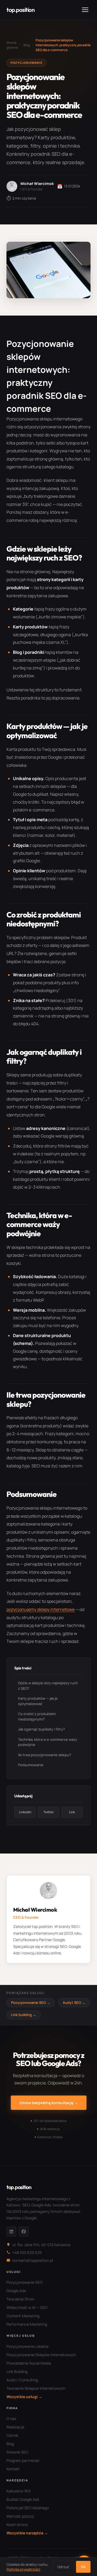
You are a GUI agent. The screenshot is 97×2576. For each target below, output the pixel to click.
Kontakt (13, 2469)
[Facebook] (24, 2232)
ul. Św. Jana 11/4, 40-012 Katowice (41, 2245)
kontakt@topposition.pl (33, 2260)
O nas (11, 2418)
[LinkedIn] (11, 2232)
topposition (20, 10)
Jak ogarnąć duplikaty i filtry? (41, 1729)
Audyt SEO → (74, 2003)
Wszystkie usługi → (24, 2397)
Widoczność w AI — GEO (27, 2307)
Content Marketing (23, 2316)
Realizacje (15, 2427)
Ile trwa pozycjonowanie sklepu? (45, 1755)
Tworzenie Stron (20, 2299)
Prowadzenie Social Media (29, 2363)
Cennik (12, 2435)
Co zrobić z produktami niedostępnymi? (37, 1716)
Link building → (24, 2015)
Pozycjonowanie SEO (25, 2282)
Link (72, 1812)
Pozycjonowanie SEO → (31, 2003)
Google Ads (16, 2291)
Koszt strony (17, 2524)
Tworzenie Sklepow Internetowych (36, 2388)
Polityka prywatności (23, 2569)
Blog (27, 45)
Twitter (49, 1812)
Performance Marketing (27, 2324)
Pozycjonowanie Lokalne (27, 2346)
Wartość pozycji (20, 2516)
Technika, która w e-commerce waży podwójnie (48, 1742)
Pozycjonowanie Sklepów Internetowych (41, 2355)
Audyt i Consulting (22, 2380)
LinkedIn (25, 1812)
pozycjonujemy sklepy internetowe (41, 1609)
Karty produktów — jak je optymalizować (38, 1701)
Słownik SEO (17, 2452)
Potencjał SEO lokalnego (28, 2508)
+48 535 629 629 (27, 2252)
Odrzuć (63, 2567)
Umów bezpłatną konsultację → (49, 2103)
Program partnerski (23, 2460)
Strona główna (12, 45)
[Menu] (85, 10)
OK (83, 2567)
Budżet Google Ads (23, 2499)
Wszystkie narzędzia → (27, 2533)
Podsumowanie (31, 1765)
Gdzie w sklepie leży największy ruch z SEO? (48, 1686)
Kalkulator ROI (18, 2491)
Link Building (17, 2371)
